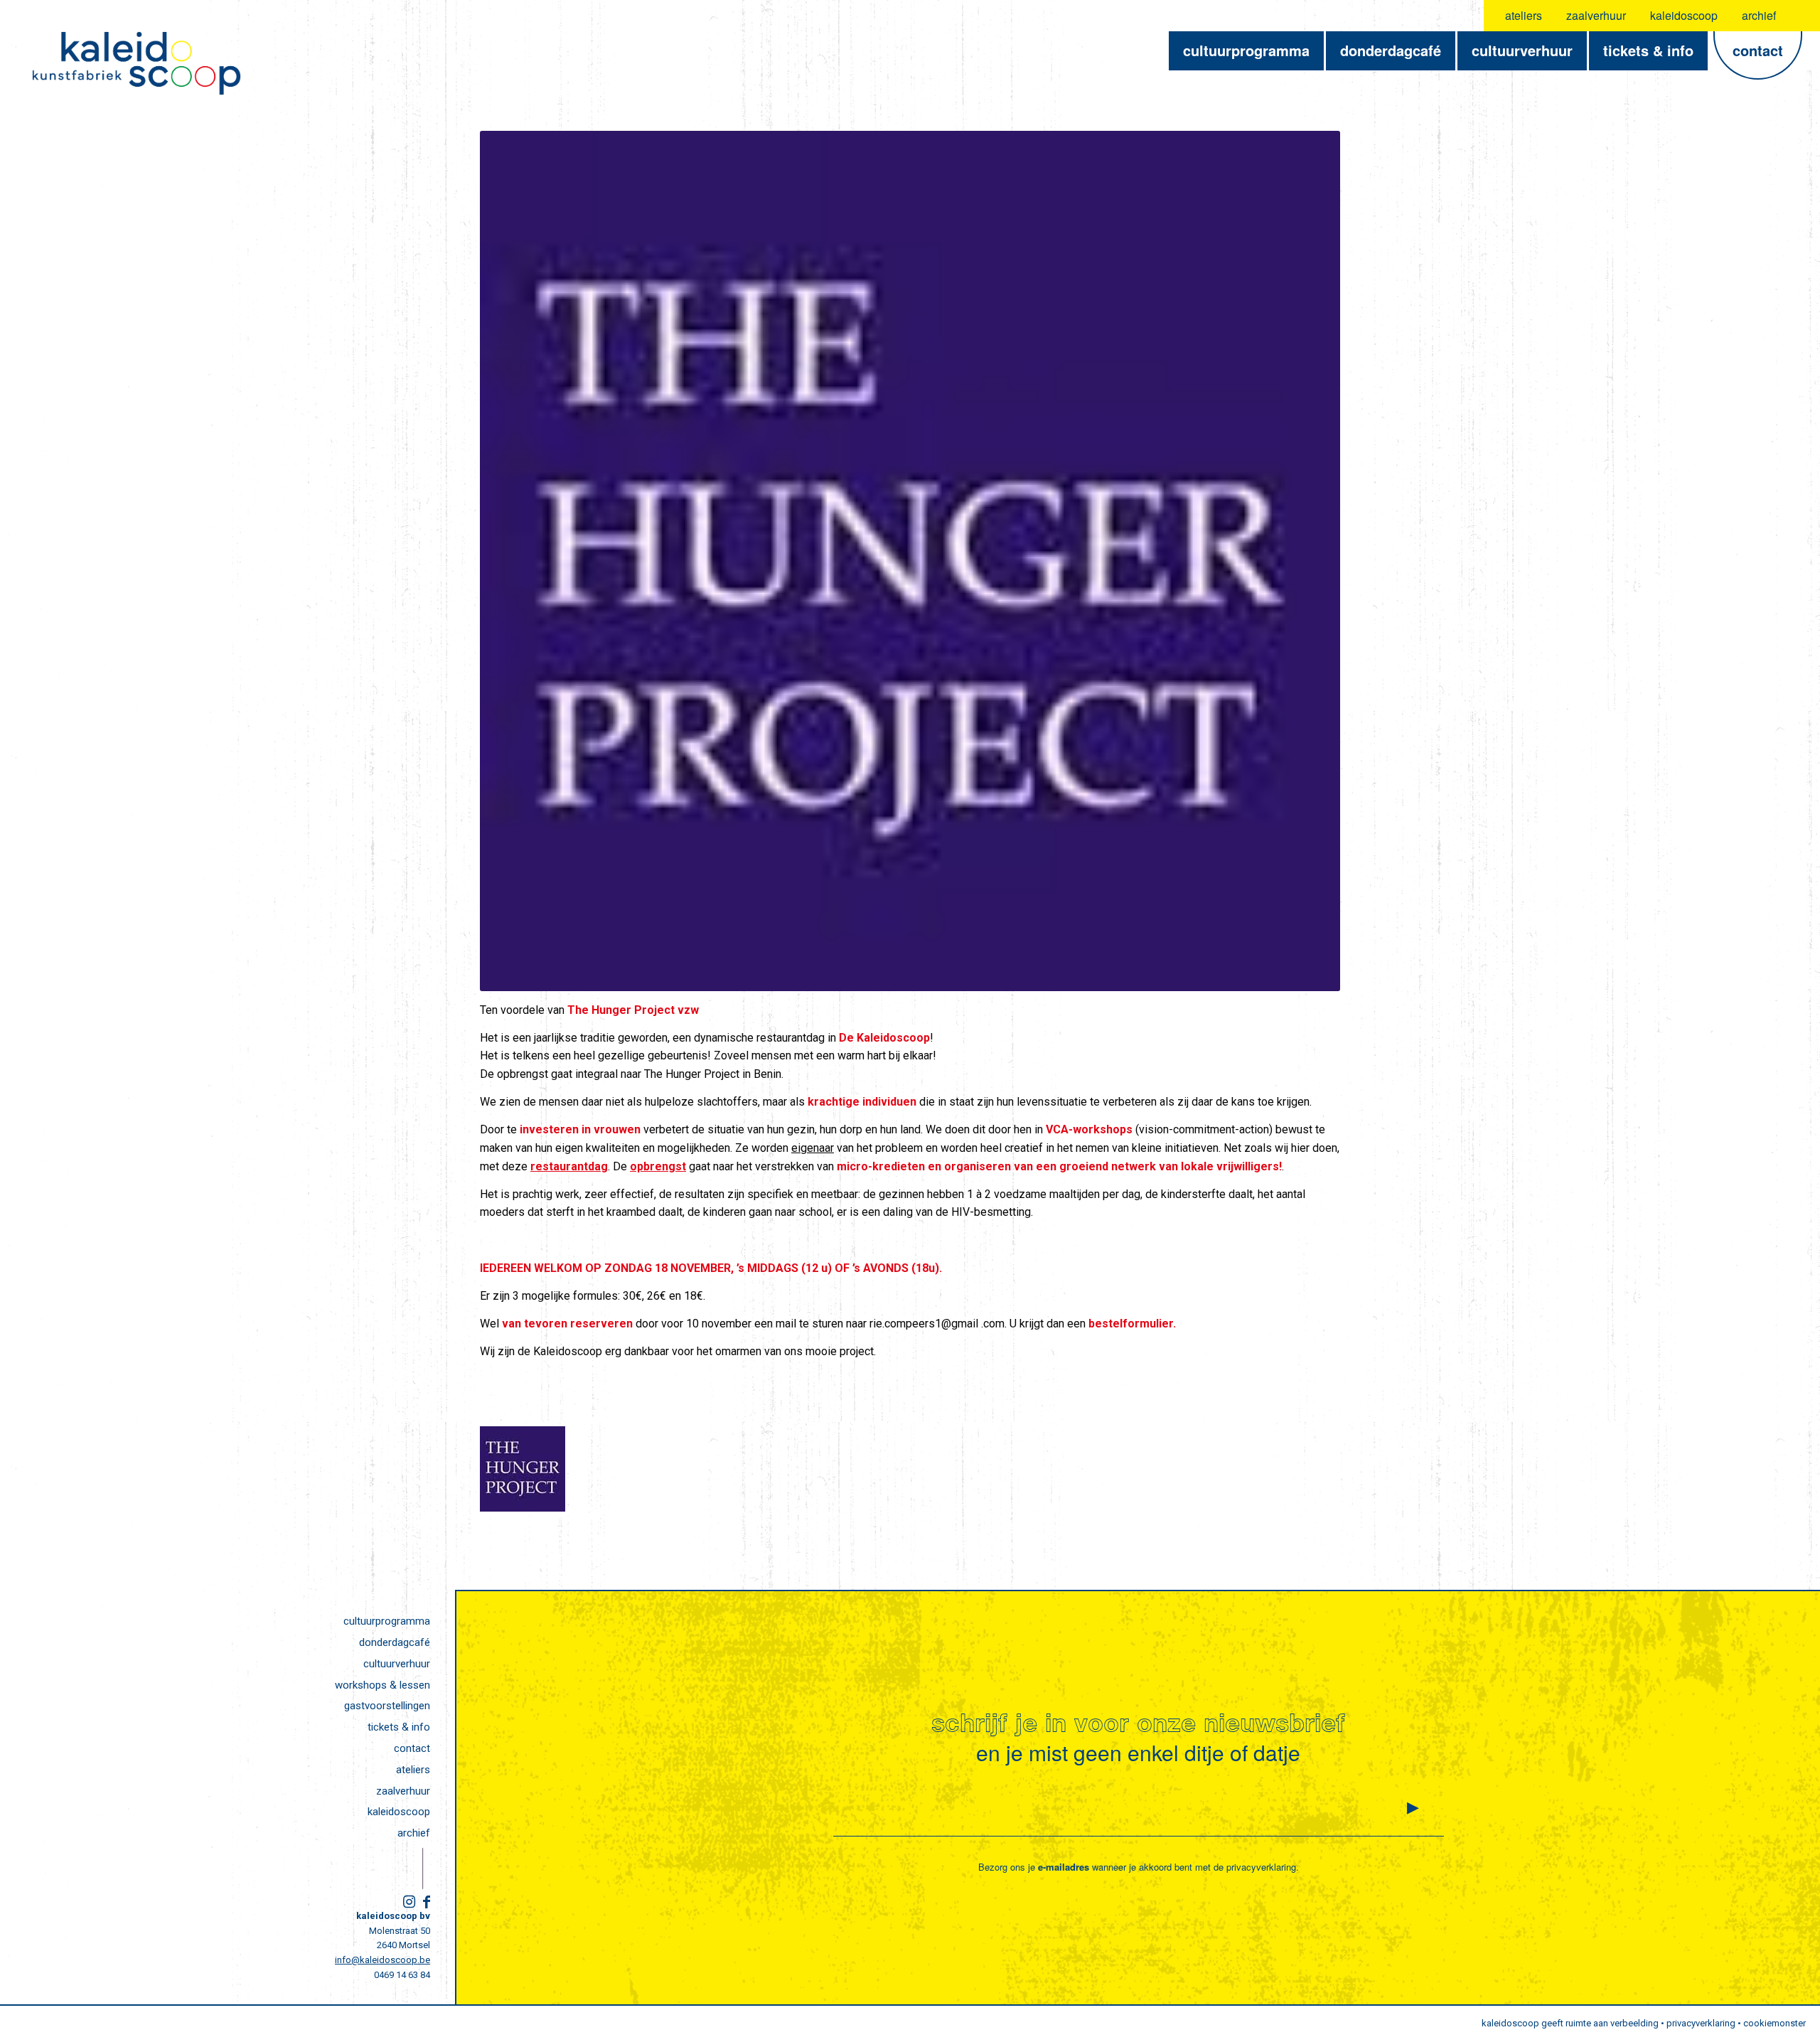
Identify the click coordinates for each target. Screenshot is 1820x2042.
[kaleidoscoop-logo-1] (136, 63)
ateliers (1524, 15)
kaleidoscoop (1684, 15)
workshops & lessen (382, 1685)
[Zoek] (1800, 16)
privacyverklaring (1261, 1867)
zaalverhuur (1596, 15)
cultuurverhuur (397, 1664)
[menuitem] (1524, 16)
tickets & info (399, 1727)
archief (1759, 15)
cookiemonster (1774, 2023)
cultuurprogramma (387, 1621)
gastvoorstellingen (387, 1706)
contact (412, 1748)
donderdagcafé (395, 1642)
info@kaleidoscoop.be (382, 1960)
